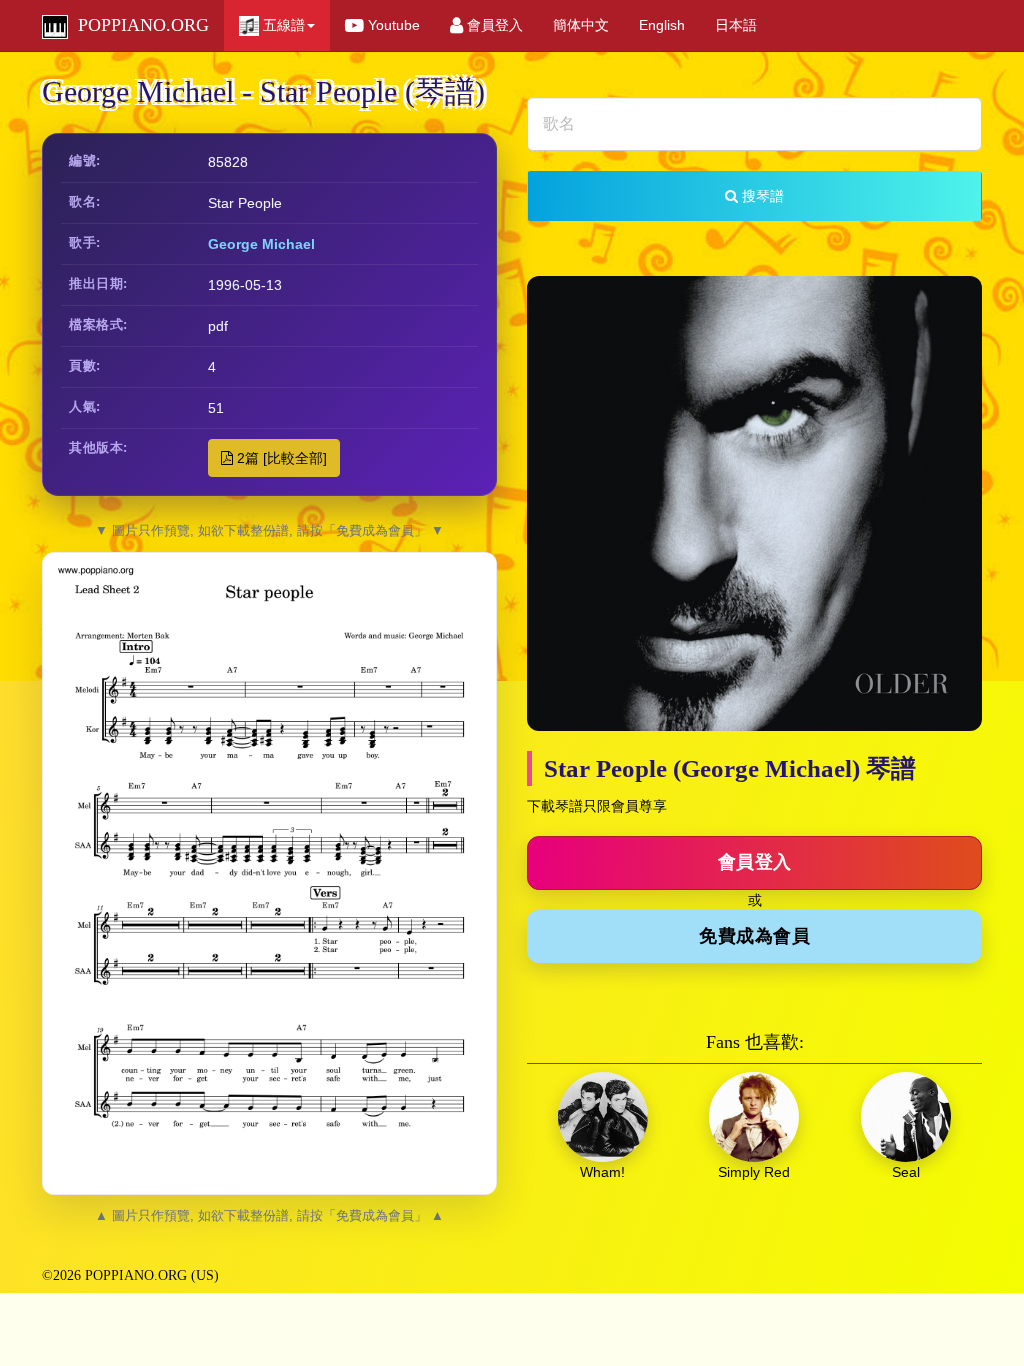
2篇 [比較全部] (280, 458)
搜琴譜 (761, 196)
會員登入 (493, 25)
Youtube (392, 25)
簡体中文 (581, 25)
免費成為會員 (754, 936)
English (662, 25)
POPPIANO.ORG (138, 25)
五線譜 (282, 25)
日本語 (736, 25)
